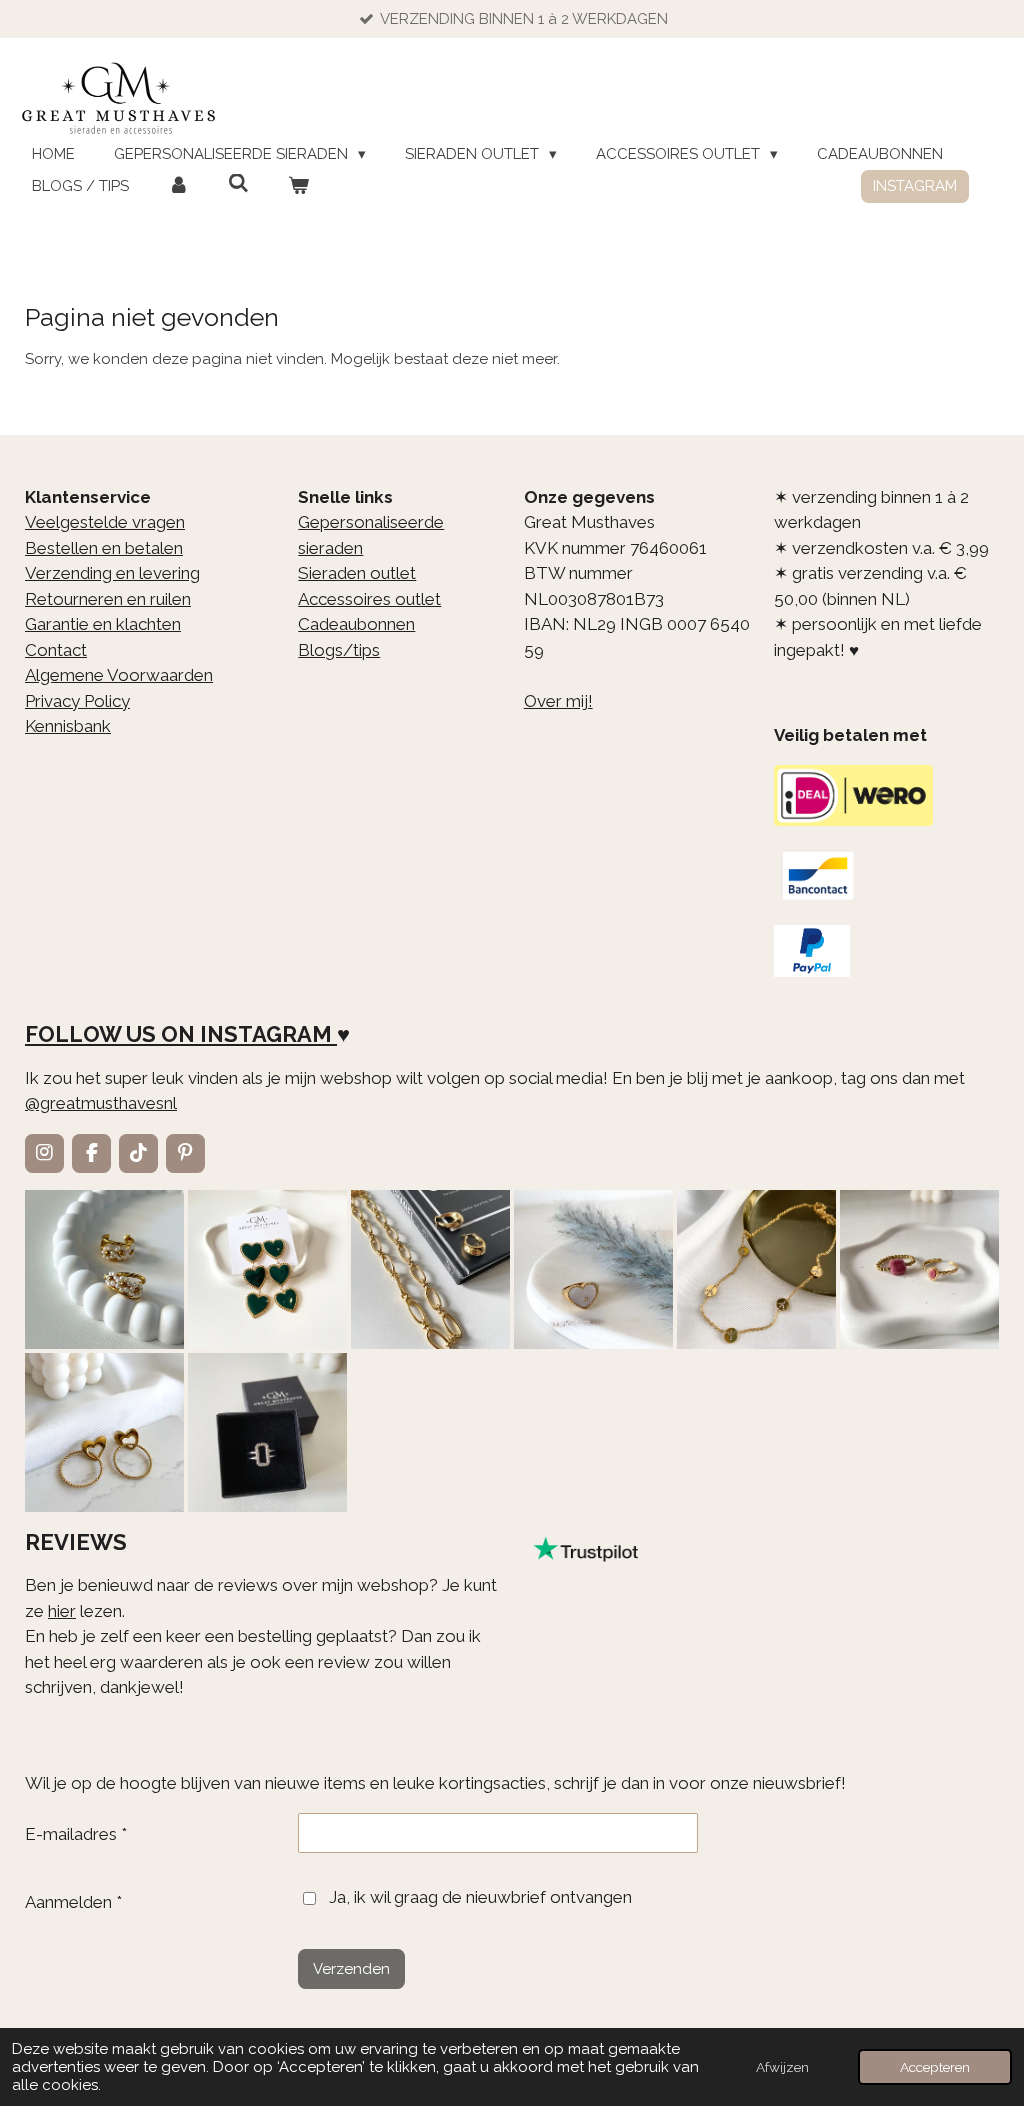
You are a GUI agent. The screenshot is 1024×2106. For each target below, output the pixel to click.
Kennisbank (68, 726)
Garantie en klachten (103, 624)
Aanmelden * (73, 1902)
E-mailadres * (76, 1834)
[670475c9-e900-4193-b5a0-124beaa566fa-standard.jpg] (919, 1269)
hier (62, 1611)
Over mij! (558, 701)
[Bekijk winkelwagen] (298, 186)
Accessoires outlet (369, 599)
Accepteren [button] (935, 2067)
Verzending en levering (112, 573)
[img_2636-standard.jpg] (430, 1269)
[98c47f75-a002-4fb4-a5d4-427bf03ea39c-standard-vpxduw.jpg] (267, 1432)
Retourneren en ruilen (108, 599)
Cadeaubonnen (356, 624)
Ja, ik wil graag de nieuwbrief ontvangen (480, 1897)
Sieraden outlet (357, 573)
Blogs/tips (339, 650)
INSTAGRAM (266, 1034)
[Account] (178, 186)
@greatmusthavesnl (101, 1103)
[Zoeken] (238, 184)
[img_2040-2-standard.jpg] (267, 1269)
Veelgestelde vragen (105, 522)
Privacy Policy (77, 701)
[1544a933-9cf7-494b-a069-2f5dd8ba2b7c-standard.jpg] (756, 1269)
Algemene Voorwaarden (119, 675)
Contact (56, 650)
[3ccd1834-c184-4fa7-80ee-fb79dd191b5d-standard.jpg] (104, 1269)
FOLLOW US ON (110, 1034)
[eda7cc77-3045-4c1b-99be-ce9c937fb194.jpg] (593, 1269)
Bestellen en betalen (104, 548)
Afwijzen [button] (782, 2067)
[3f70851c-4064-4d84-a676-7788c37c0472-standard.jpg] (104, 1432)
